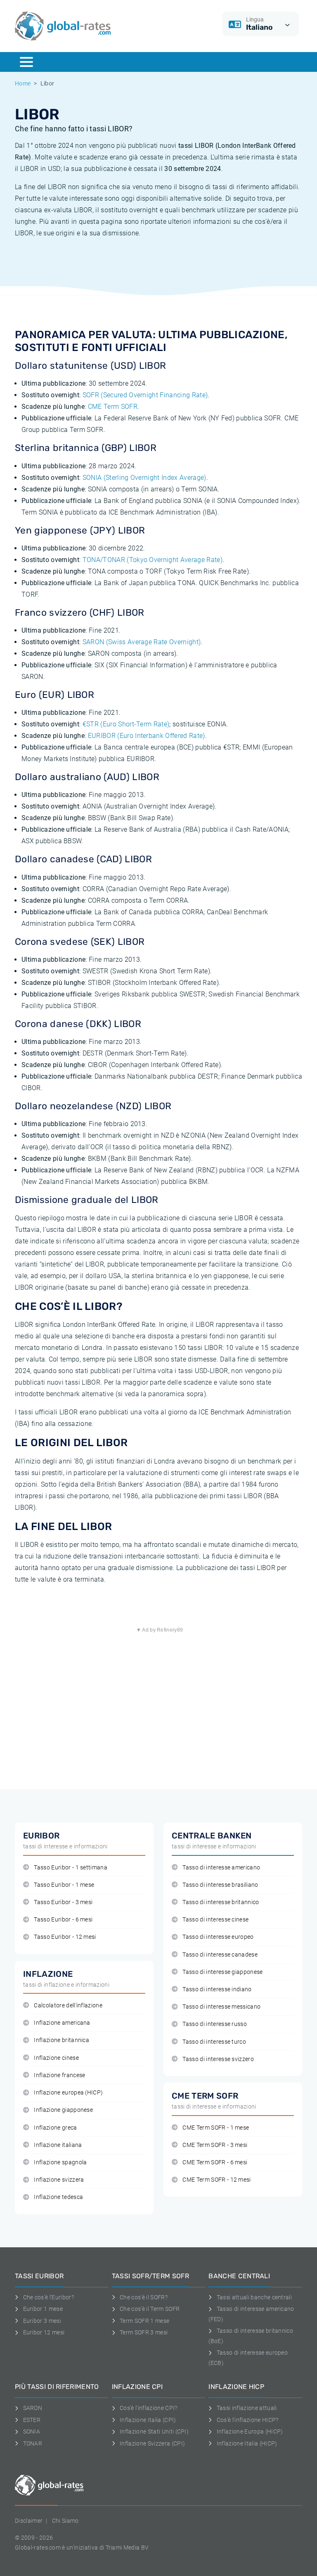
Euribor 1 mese (43, 2309)
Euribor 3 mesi (42, 2321)
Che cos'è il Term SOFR (150, 2309)
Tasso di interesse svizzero (218, 2059)
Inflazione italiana (58, 2145)
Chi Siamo (65, 2521)
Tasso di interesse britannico (221, 1902)
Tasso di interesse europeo (218, 1937)
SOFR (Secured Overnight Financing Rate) (145, 395)
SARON (33, 2408)
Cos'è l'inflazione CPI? (148, 2408)
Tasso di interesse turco (214, 2042)
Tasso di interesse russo (215, 2024)
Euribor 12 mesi (44, 2332)
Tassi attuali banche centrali (254, 2297)
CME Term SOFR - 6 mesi (215, 2162)
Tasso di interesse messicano (221, 2007)
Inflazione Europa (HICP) (250, 2431)
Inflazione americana (62, 2023)
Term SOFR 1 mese (144, 2321)
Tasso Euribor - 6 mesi (63, 1920)
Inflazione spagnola (60, 2162)
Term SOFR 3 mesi (144, 2332)
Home (23, 83)
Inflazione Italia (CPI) (148, 2420)
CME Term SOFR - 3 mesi (215, 2145)
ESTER (32, 2420)
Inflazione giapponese (63, 2110)
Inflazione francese (59, 2075)
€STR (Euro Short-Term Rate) (126, 724)
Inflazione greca (55, 2128)
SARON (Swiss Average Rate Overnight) (142, 642)
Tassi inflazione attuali (247, 2408)
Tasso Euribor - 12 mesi (65, 1937)
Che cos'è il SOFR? (144, 2297)
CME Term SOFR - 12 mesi (216, 2180)
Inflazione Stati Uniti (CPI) (154, 2431)
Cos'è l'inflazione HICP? (247, 2420)
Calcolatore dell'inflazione (68, 2006)
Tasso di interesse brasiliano (220, 1885)
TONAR (33, 2443)
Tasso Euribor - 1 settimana (71, 1868)
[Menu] (26, 62)
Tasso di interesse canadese (220, 1955)
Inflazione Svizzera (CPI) (152, 2443)
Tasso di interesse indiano (217, 1989)
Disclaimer (29, 2521)
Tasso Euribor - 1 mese (64, 1885)
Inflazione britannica (62, 2040)
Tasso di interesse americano (221, 1868)
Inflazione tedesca (58, 2197)
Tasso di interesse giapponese (222, 1972)
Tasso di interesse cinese (215, 1920)
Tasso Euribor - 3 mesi (63, 1902)
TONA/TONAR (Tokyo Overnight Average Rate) (153, 560)
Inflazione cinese (56, 2058)
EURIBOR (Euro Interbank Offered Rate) (147, 736)
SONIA (32, 2431)
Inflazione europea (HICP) (68, 2093)
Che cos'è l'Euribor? (48, 2297)
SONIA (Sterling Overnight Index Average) (144, 478)
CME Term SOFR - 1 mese (216, 2128)
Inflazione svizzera (59, 2180)
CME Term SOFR (113, 407)
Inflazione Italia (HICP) (247, 2443)
